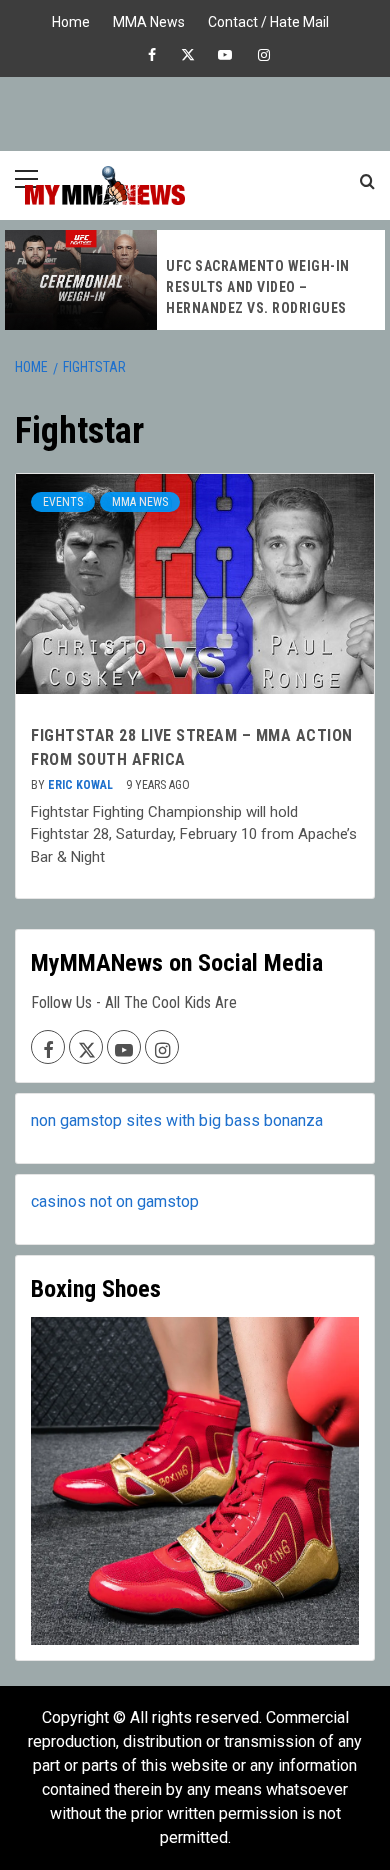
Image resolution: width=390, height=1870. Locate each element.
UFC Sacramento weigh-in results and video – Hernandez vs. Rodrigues (258, 287)
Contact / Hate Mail (268, 19)
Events (63, 502)
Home (71, 19)
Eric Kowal (82, 785)
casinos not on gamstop (115, 1201)
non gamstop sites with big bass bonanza (177, 1120)
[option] (195, 280)
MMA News (149, 19)
